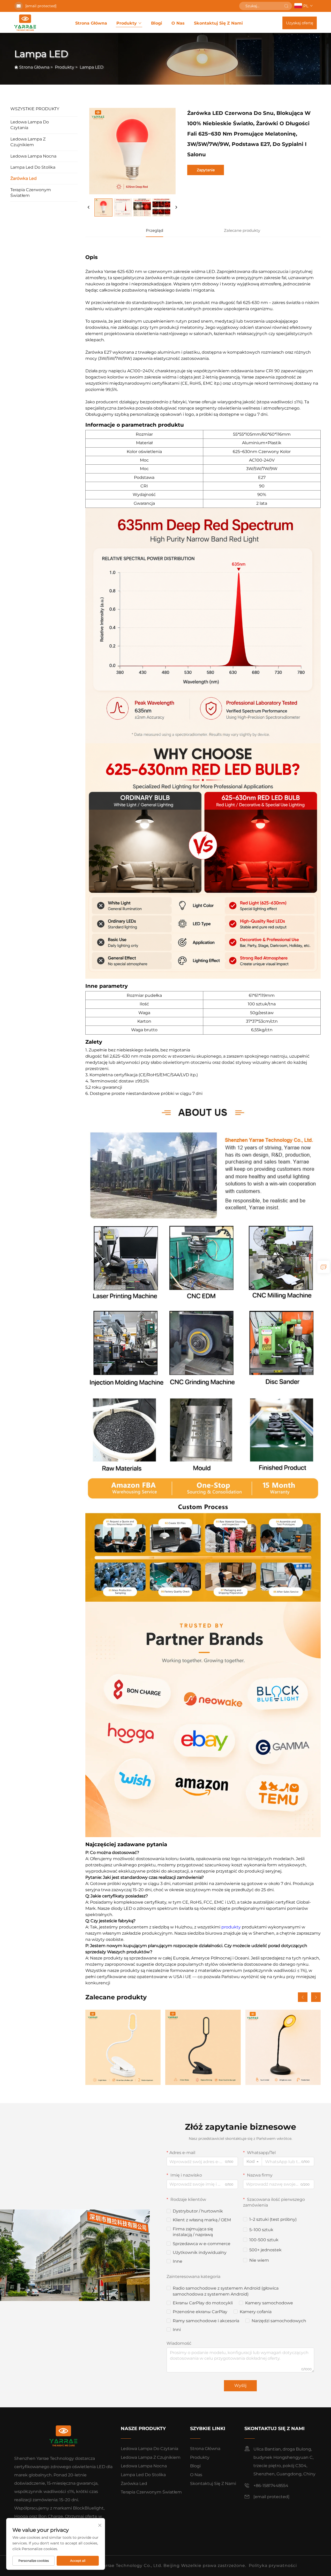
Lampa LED (92, 67)
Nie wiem (259, 2260)
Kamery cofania (256, 2312)
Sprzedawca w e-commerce (202, 2244)
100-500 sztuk (264, 2240)
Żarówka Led (24, 178)
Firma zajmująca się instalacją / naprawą (193, 2232)
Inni (177, 2330)
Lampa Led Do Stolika (33, 167)
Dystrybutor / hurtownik (198, 2211)
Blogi (157, 23)
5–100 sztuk (261, 2230)
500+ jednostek (265, 2250)
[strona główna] (25, 23)
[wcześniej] (89, 207)
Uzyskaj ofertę (300, 23)
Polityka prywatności (273, 2566)
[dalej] (176, 207)
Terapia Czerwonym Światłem (31, 193)
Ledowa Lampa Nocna (33, 156)
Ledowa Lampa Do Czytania (30, 125)
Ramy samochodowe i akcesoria (206, 2321)
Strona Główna (91, 23)
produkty (232, 1927)
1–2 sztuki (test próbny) (273, 2219)
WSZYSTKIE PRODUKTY (35, 109)
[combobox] (253, 2162)
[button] (303, 1997)
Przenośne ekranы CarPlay (200, 2312)
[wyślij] (286, 6)
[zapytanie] (324, 1267)
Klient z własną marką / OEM (202, 2220)
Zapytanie (206, 170)
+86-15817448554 (271, 2486)
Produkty (127, 23)
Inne (178, 2261)
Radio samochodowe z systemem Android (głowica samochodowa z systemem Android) (226, 2291)
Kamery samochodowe (269, 2303)
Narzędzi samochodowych (279, 2321)
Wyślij (240, 2385)
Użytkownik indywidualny (200, 2252)
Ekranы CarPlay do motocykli (203, 2303)
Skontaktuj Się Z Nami (218, 23)
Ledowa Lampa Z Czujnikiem (28, 142)
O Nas (178, 23)
